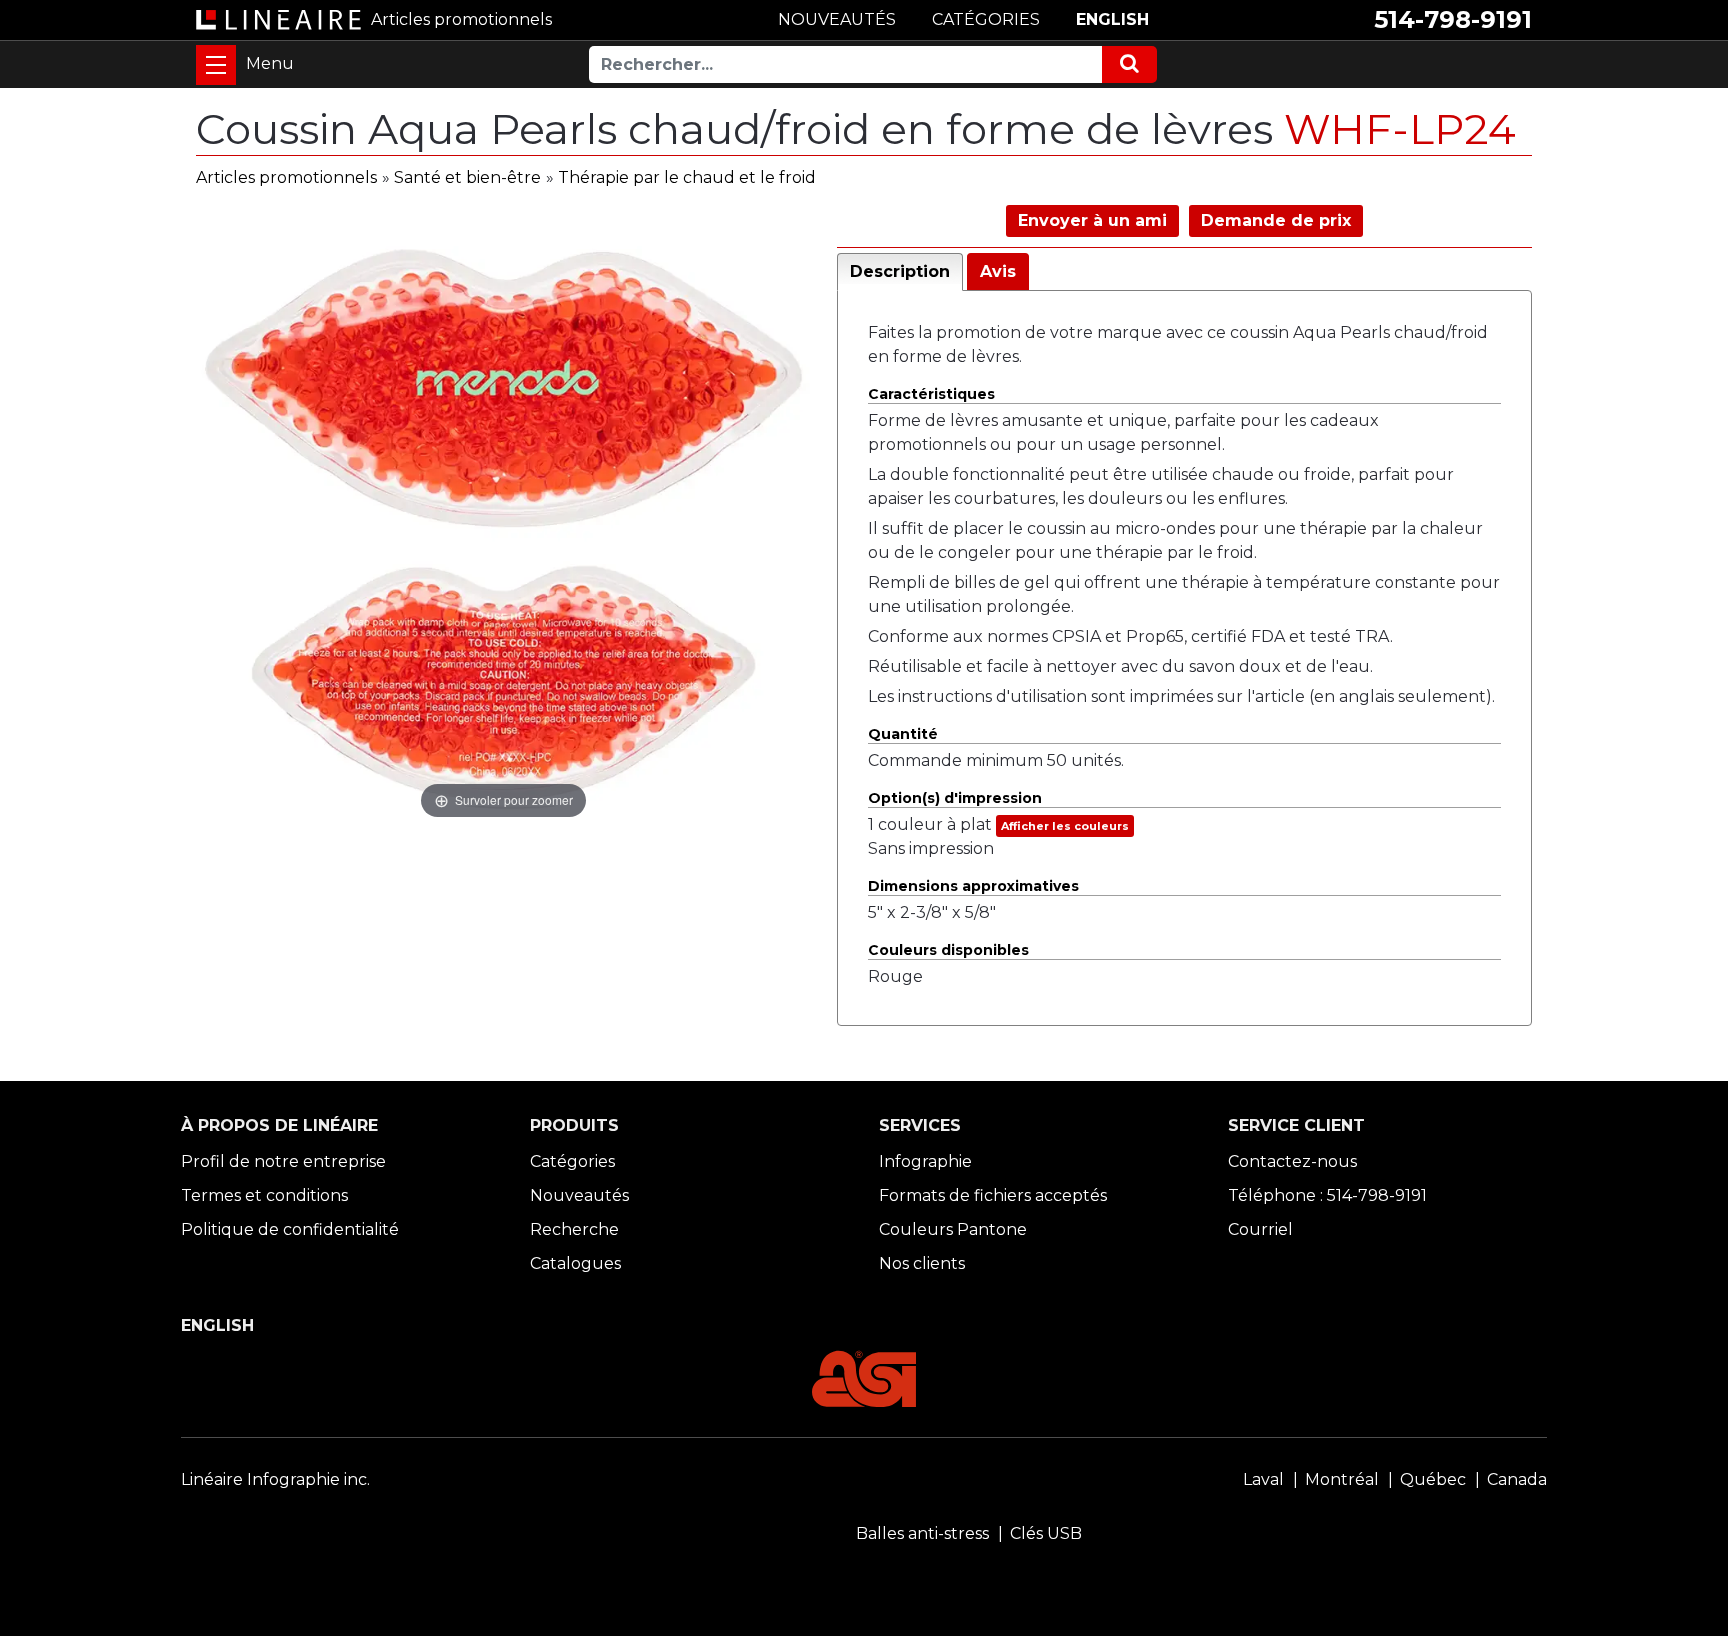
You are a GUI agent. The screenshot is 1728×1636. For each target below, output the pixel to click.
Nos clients (922, 1263)
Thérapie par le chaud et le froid (687, 177)
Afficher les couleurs (1065, 826)
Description (900, 271)
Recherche (574, 1229)
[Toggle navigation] (216, 65)
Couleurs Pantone (953, 1229)
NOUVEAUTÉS (837, 19)
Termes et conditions (264, 1195)
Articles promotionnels (286, 177)
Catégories (572, 1161)
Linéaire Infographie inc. (275, 1479)
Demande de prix (1276, 220)
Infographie (925, 1161)
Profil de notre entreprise (283, 1161)
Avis (998, 271)
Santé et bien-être (467, 177)
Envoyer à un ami (1092, 220)
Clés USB (1046, 1533)
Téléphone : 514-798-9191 (1327, 1195)
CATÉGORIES (986, 19)
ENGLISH (1112, 19)
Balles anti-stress (922, 1533)
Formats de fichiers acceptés (993, 1195)
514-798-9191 (1453, 19)
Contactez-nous (1292, 1161)
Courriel (1260, 1229)
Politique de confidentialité (290, 1229)
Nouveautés (579, 1195)
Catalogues (575, 1263)
